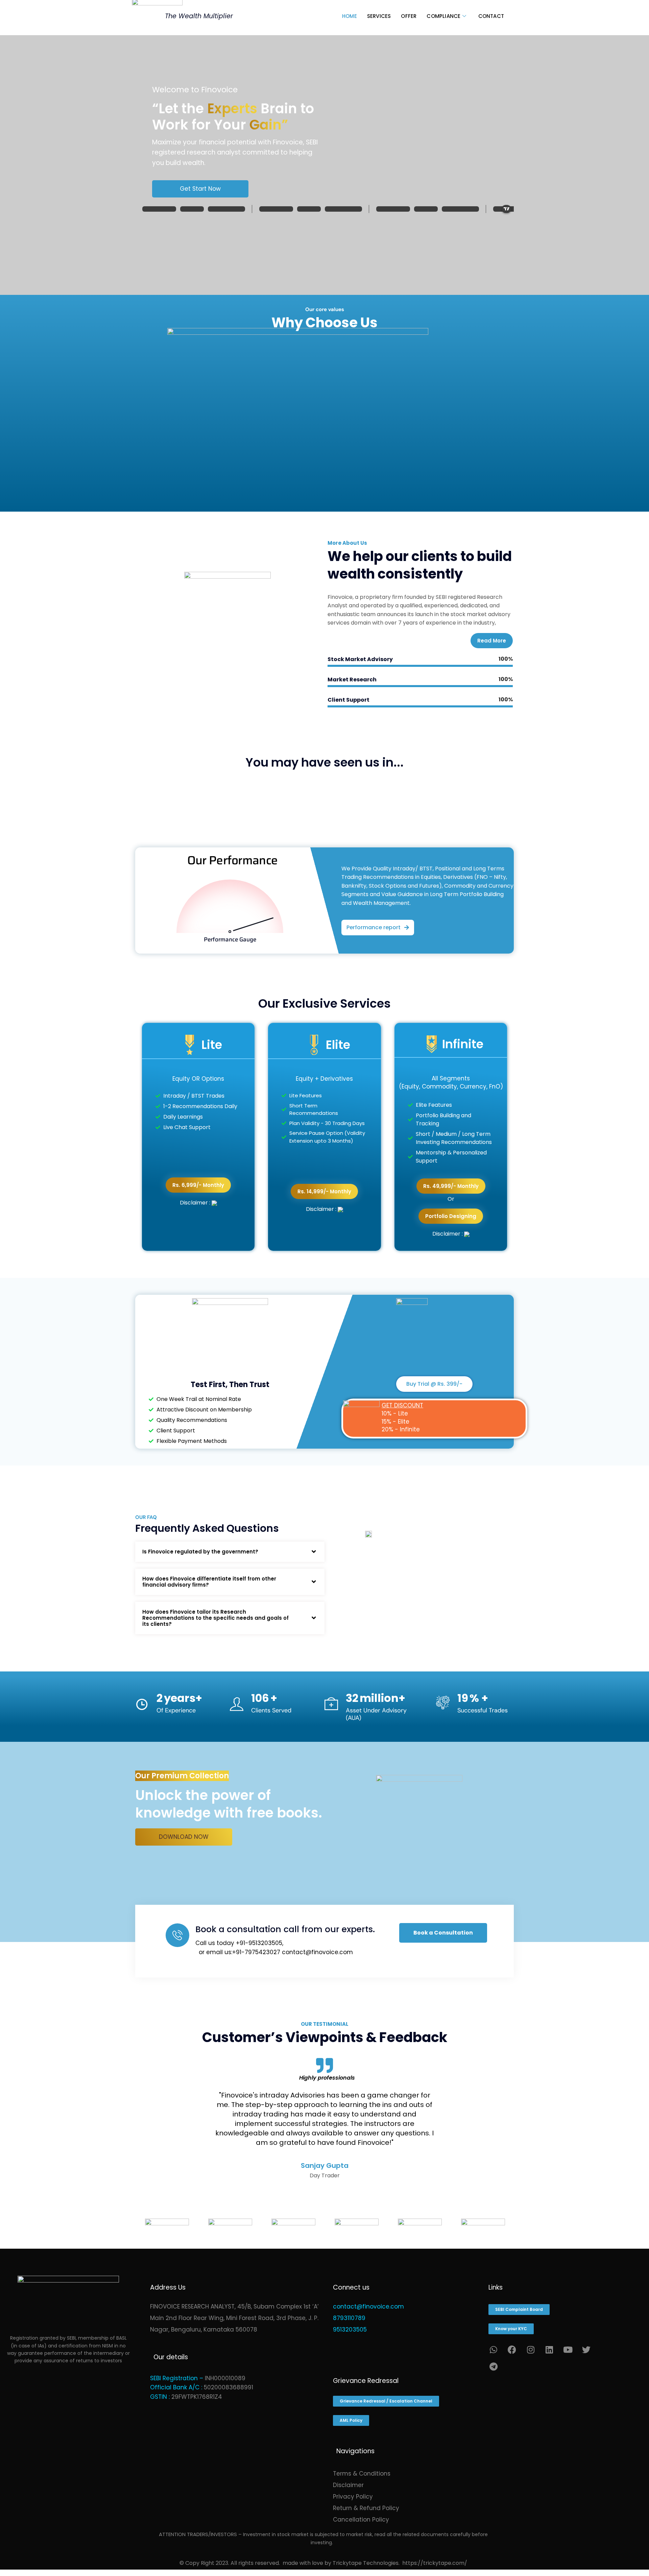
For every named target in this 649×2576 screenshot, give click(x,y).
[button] (378, 928)
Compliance (443, 16)
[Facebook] (512, 2349)
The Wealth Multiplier (199, 16)
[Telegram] (494, 2366)
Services (379, 16)
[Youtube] (568, 2349)
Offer (409, 16)
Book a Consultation (443, 1933)
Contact (491, 16)
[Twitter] (586, 2349)
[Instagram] (531, 2349)
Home (350, 16)
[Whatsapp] (494, 2349)
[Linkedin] (549, 2349)
